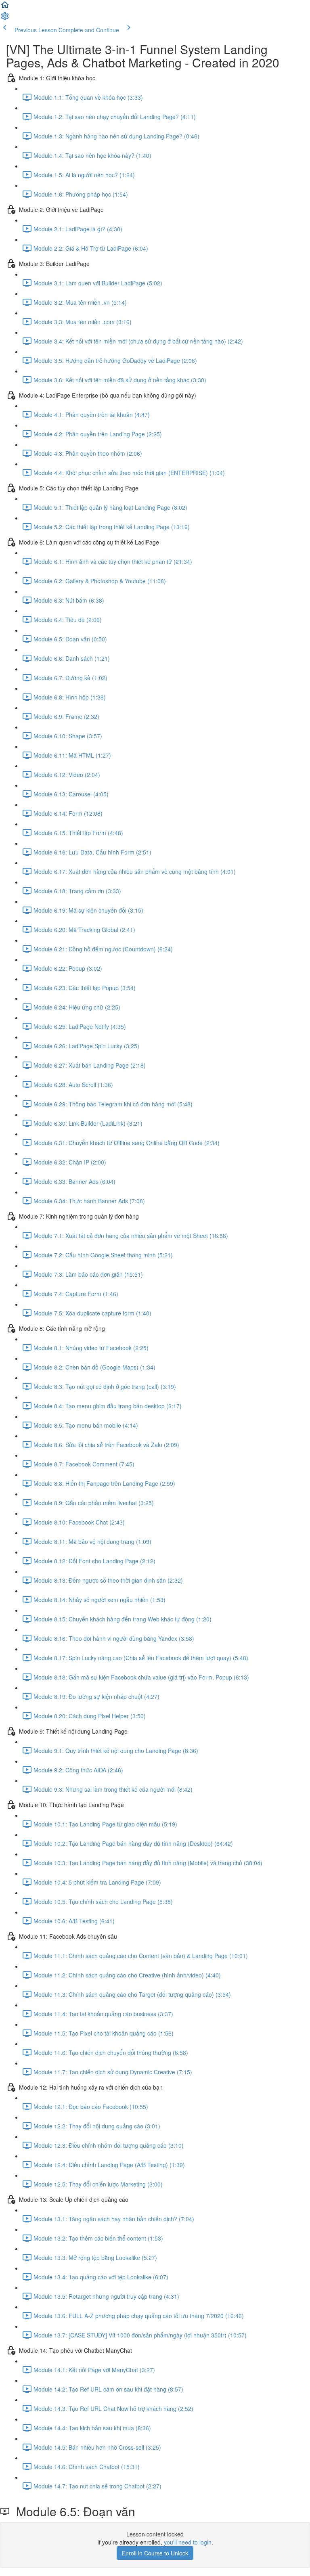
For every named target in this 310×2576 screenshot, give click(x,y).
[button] (5, 7)
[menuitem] (5, 19)
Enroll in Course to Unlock (155, 2553)
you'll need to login (188, 2542)
